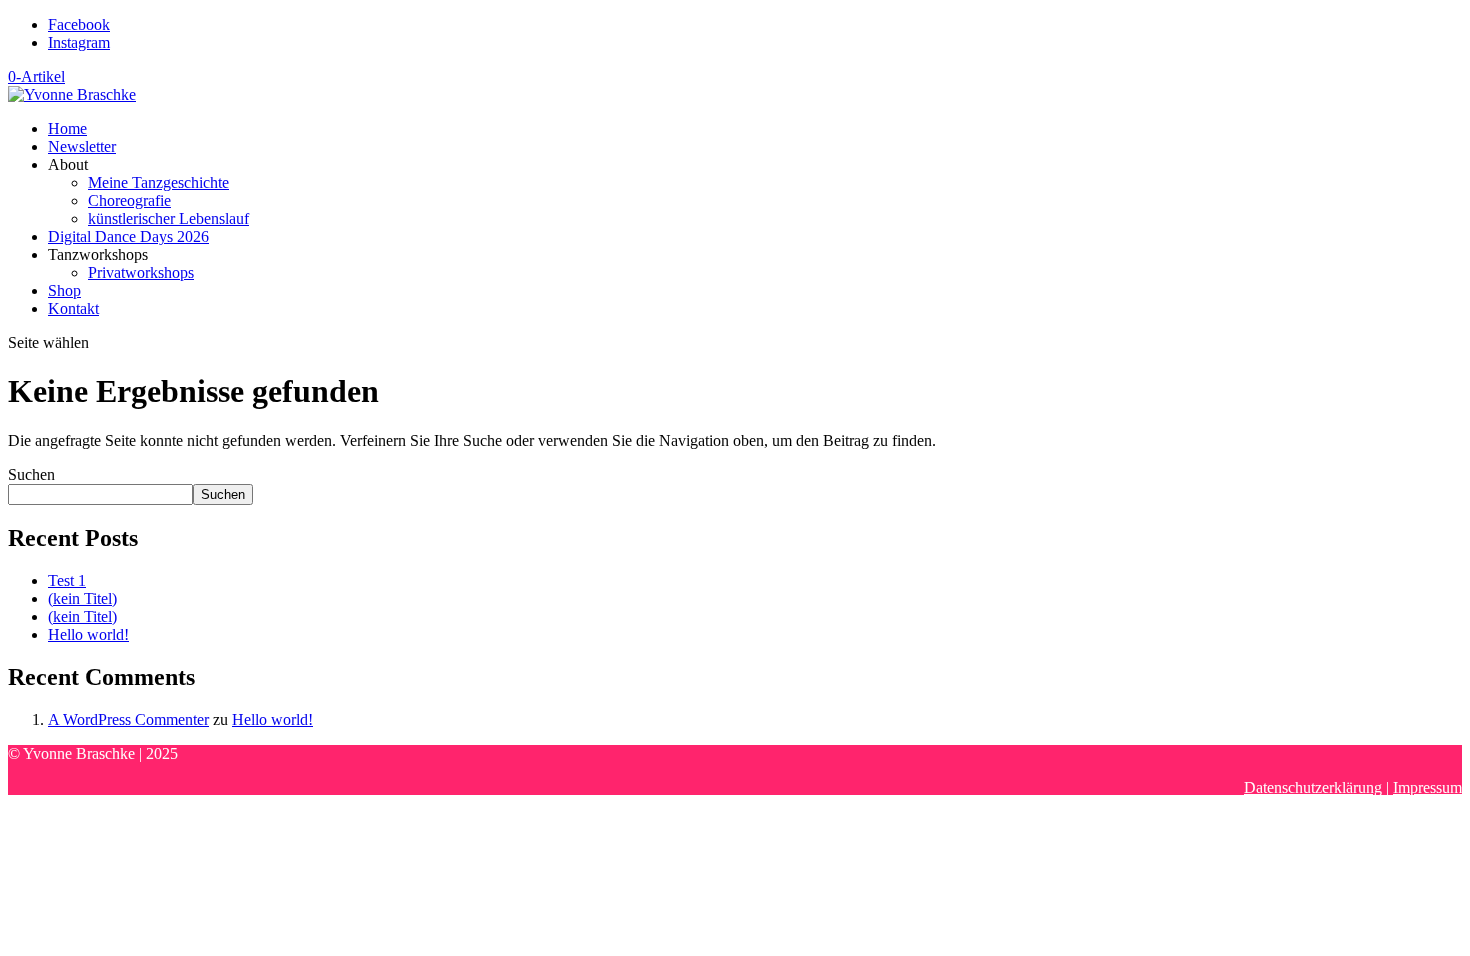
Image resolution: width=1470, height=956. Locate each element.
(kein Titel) (82, 598)
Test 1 (67, 580)
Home (67, 128)
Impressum (1427, 787)
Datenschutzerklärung (1313, 787)
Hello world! (88, 634)
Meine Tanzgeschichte (158, 182)
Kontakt (73, 308)
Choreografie (129, 200)
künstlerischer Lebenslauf (168, 218)
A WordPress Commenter (128, 719)
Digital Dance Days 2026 (128, 236)
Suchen (31, 474)
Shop (64, 290)
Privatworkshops (141, 272)
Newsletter (82, 146)
